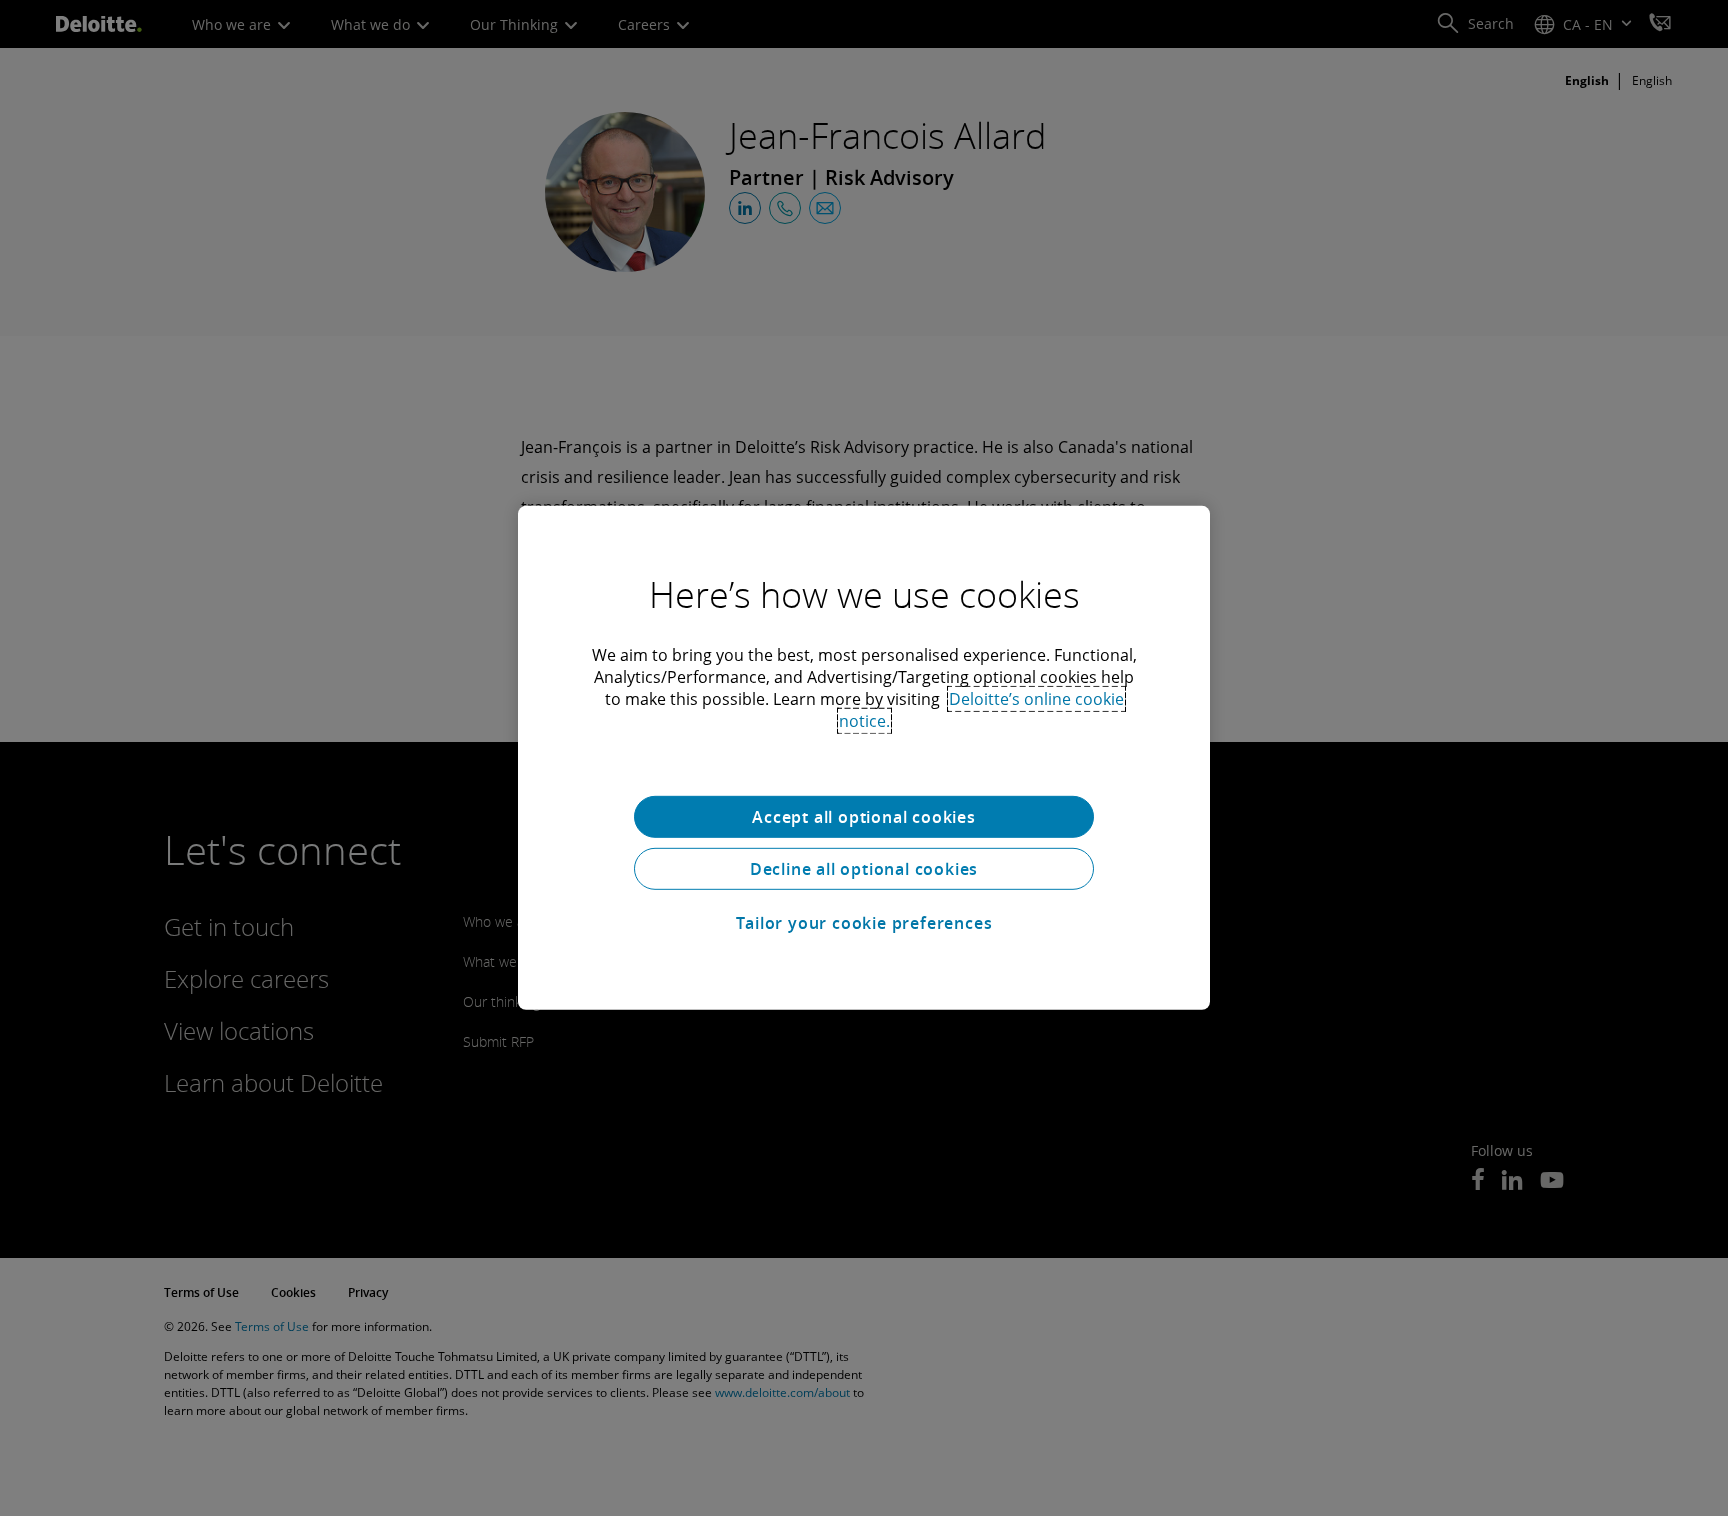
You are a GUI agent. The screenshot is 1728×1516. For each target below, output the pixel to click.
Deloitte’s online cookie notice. (981, 710)
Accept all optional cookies (864, 817)
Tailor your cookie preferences (864, 923)
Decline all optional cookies (864, 869)
